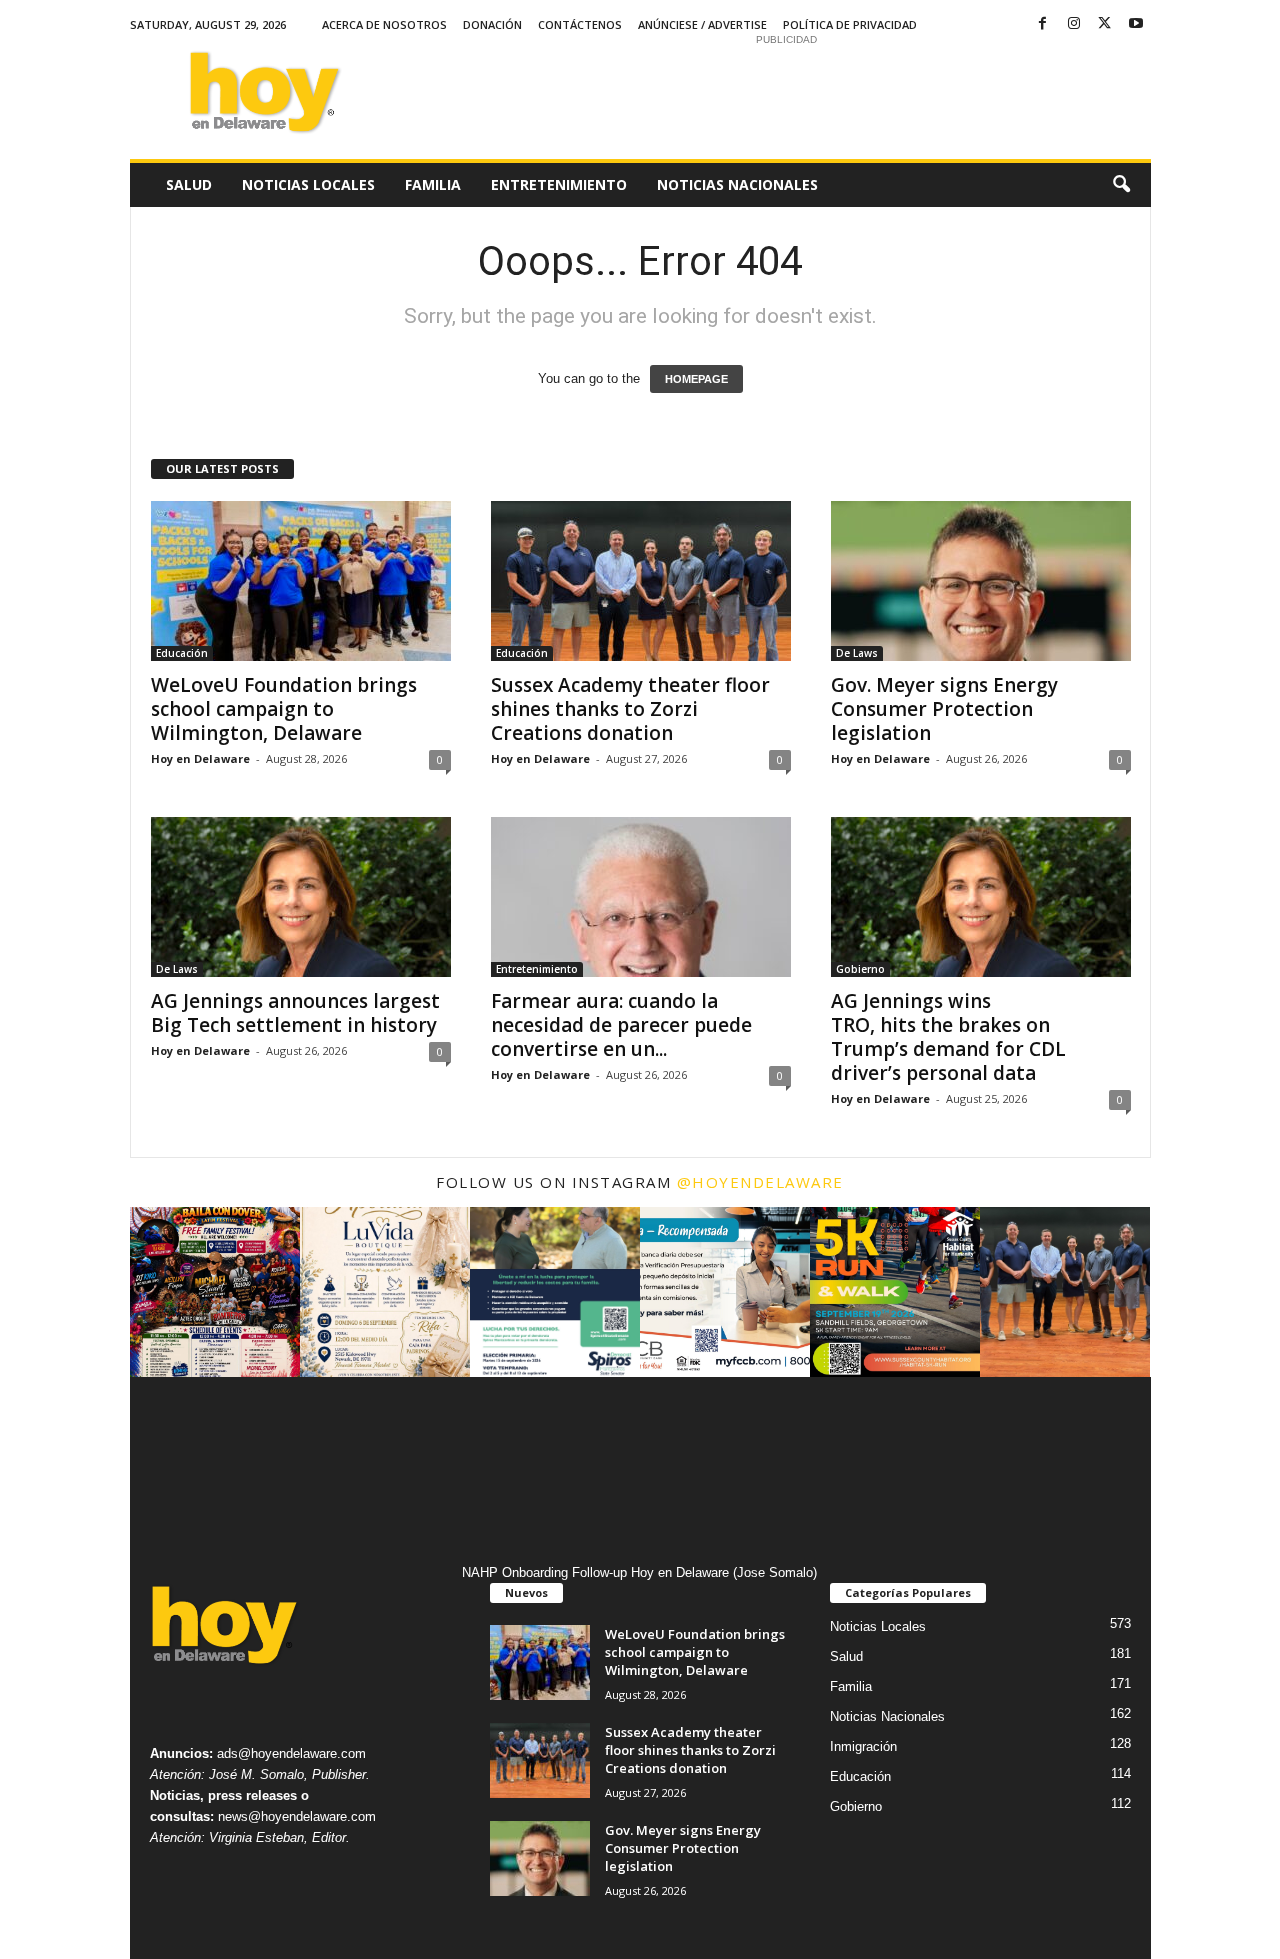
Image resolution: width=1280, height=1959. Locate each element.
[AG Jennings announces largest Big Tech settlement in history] (301, 897)
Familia (433, 184)
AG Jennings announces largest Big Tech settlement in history (296, 1013)
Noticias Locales (308, 184)
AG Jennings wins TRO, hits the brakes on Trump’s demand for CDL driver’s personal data (948, 1037)
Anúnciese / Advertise (702, 24)
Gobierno (860, 969)
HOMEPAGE (696, 379)
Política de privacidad (850, 24)
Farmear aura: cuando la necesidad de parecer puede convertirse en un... (621, 1025)
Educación (182, 653)
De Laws (857, 653)
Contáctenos (580, 24)
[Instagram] (1074, 24)
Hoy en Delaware (200, 758)
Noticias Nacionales (737, 184)
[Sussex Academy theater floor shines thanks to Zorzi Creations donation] (641, 581)
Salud (189, 184)
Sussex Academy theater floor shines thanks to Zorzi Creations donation (630, 709)
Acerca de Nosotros (384, 24)
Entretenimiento (559, 184)
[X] (1105, 24)
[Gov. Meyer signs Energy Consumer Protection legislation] (981, 581)
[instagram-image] (215, 1292)
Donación (492, 24)
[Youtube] (1136, 24)
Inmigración (863, 1746)
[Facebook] (1043, 24)
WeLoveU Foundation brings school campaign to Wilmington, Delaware (284, 709)
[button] (1121, 185)
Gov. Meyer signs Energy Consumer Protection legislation (944, 709)
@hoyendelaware (760, 1182)
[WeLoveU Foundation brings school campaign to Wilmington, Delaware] (301, 581)
